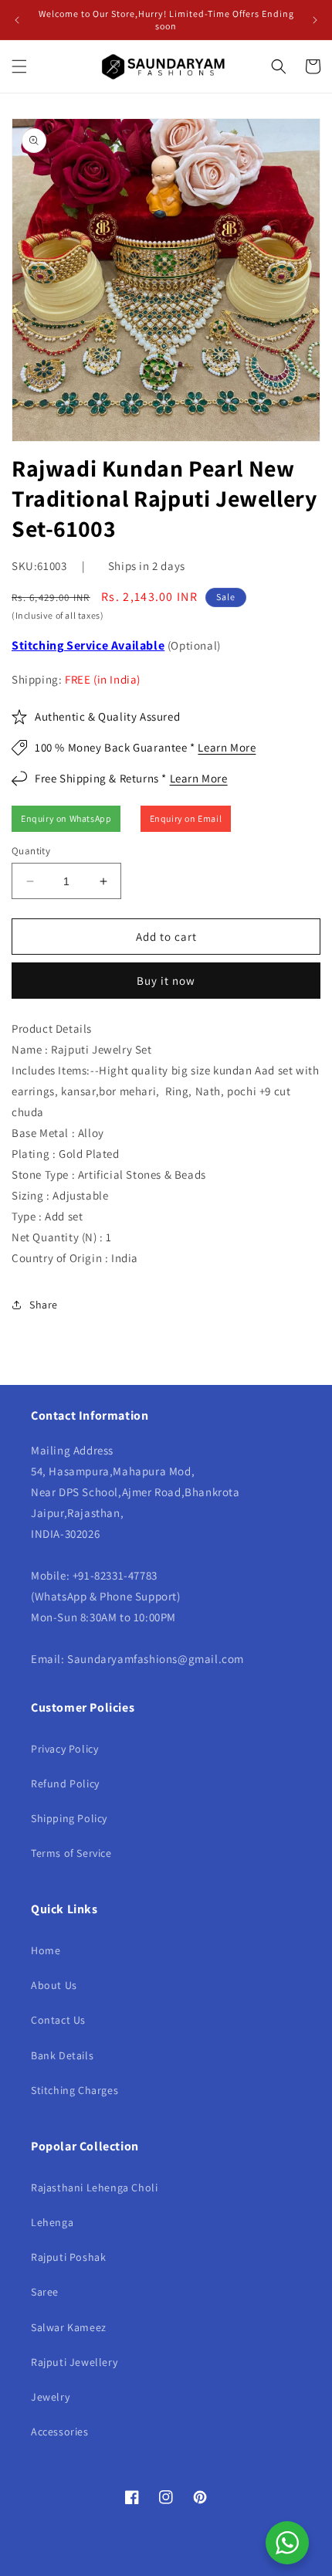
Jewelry (50, 2397)
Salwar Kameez (69, 2327)
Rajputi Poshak (68, 2257)
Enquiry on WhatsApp (66, 818)
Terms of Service (71, 1853)
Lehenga (52, 2222)
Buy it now (166, 981)
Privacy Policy (64, 1749)
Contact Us (58, 2020)
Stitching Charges (75, 2090)
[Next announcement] (315, 20)
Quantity (31, 851)
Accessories (60, 2432)
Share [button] (44, 1305)
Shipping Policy (69, 1818)
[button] (19, 66)
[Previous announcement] (17, 20)
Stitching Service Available (88, 645)
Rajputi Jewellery (74, 2362)
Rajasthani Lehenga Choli (94, 2187)
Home (46, 1950)
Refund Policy (65, 1784)
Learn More (227, 747)
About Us (54, 1985)
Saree (45, 2292)
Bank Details (62, 2055)
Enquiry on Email (186, 818)
